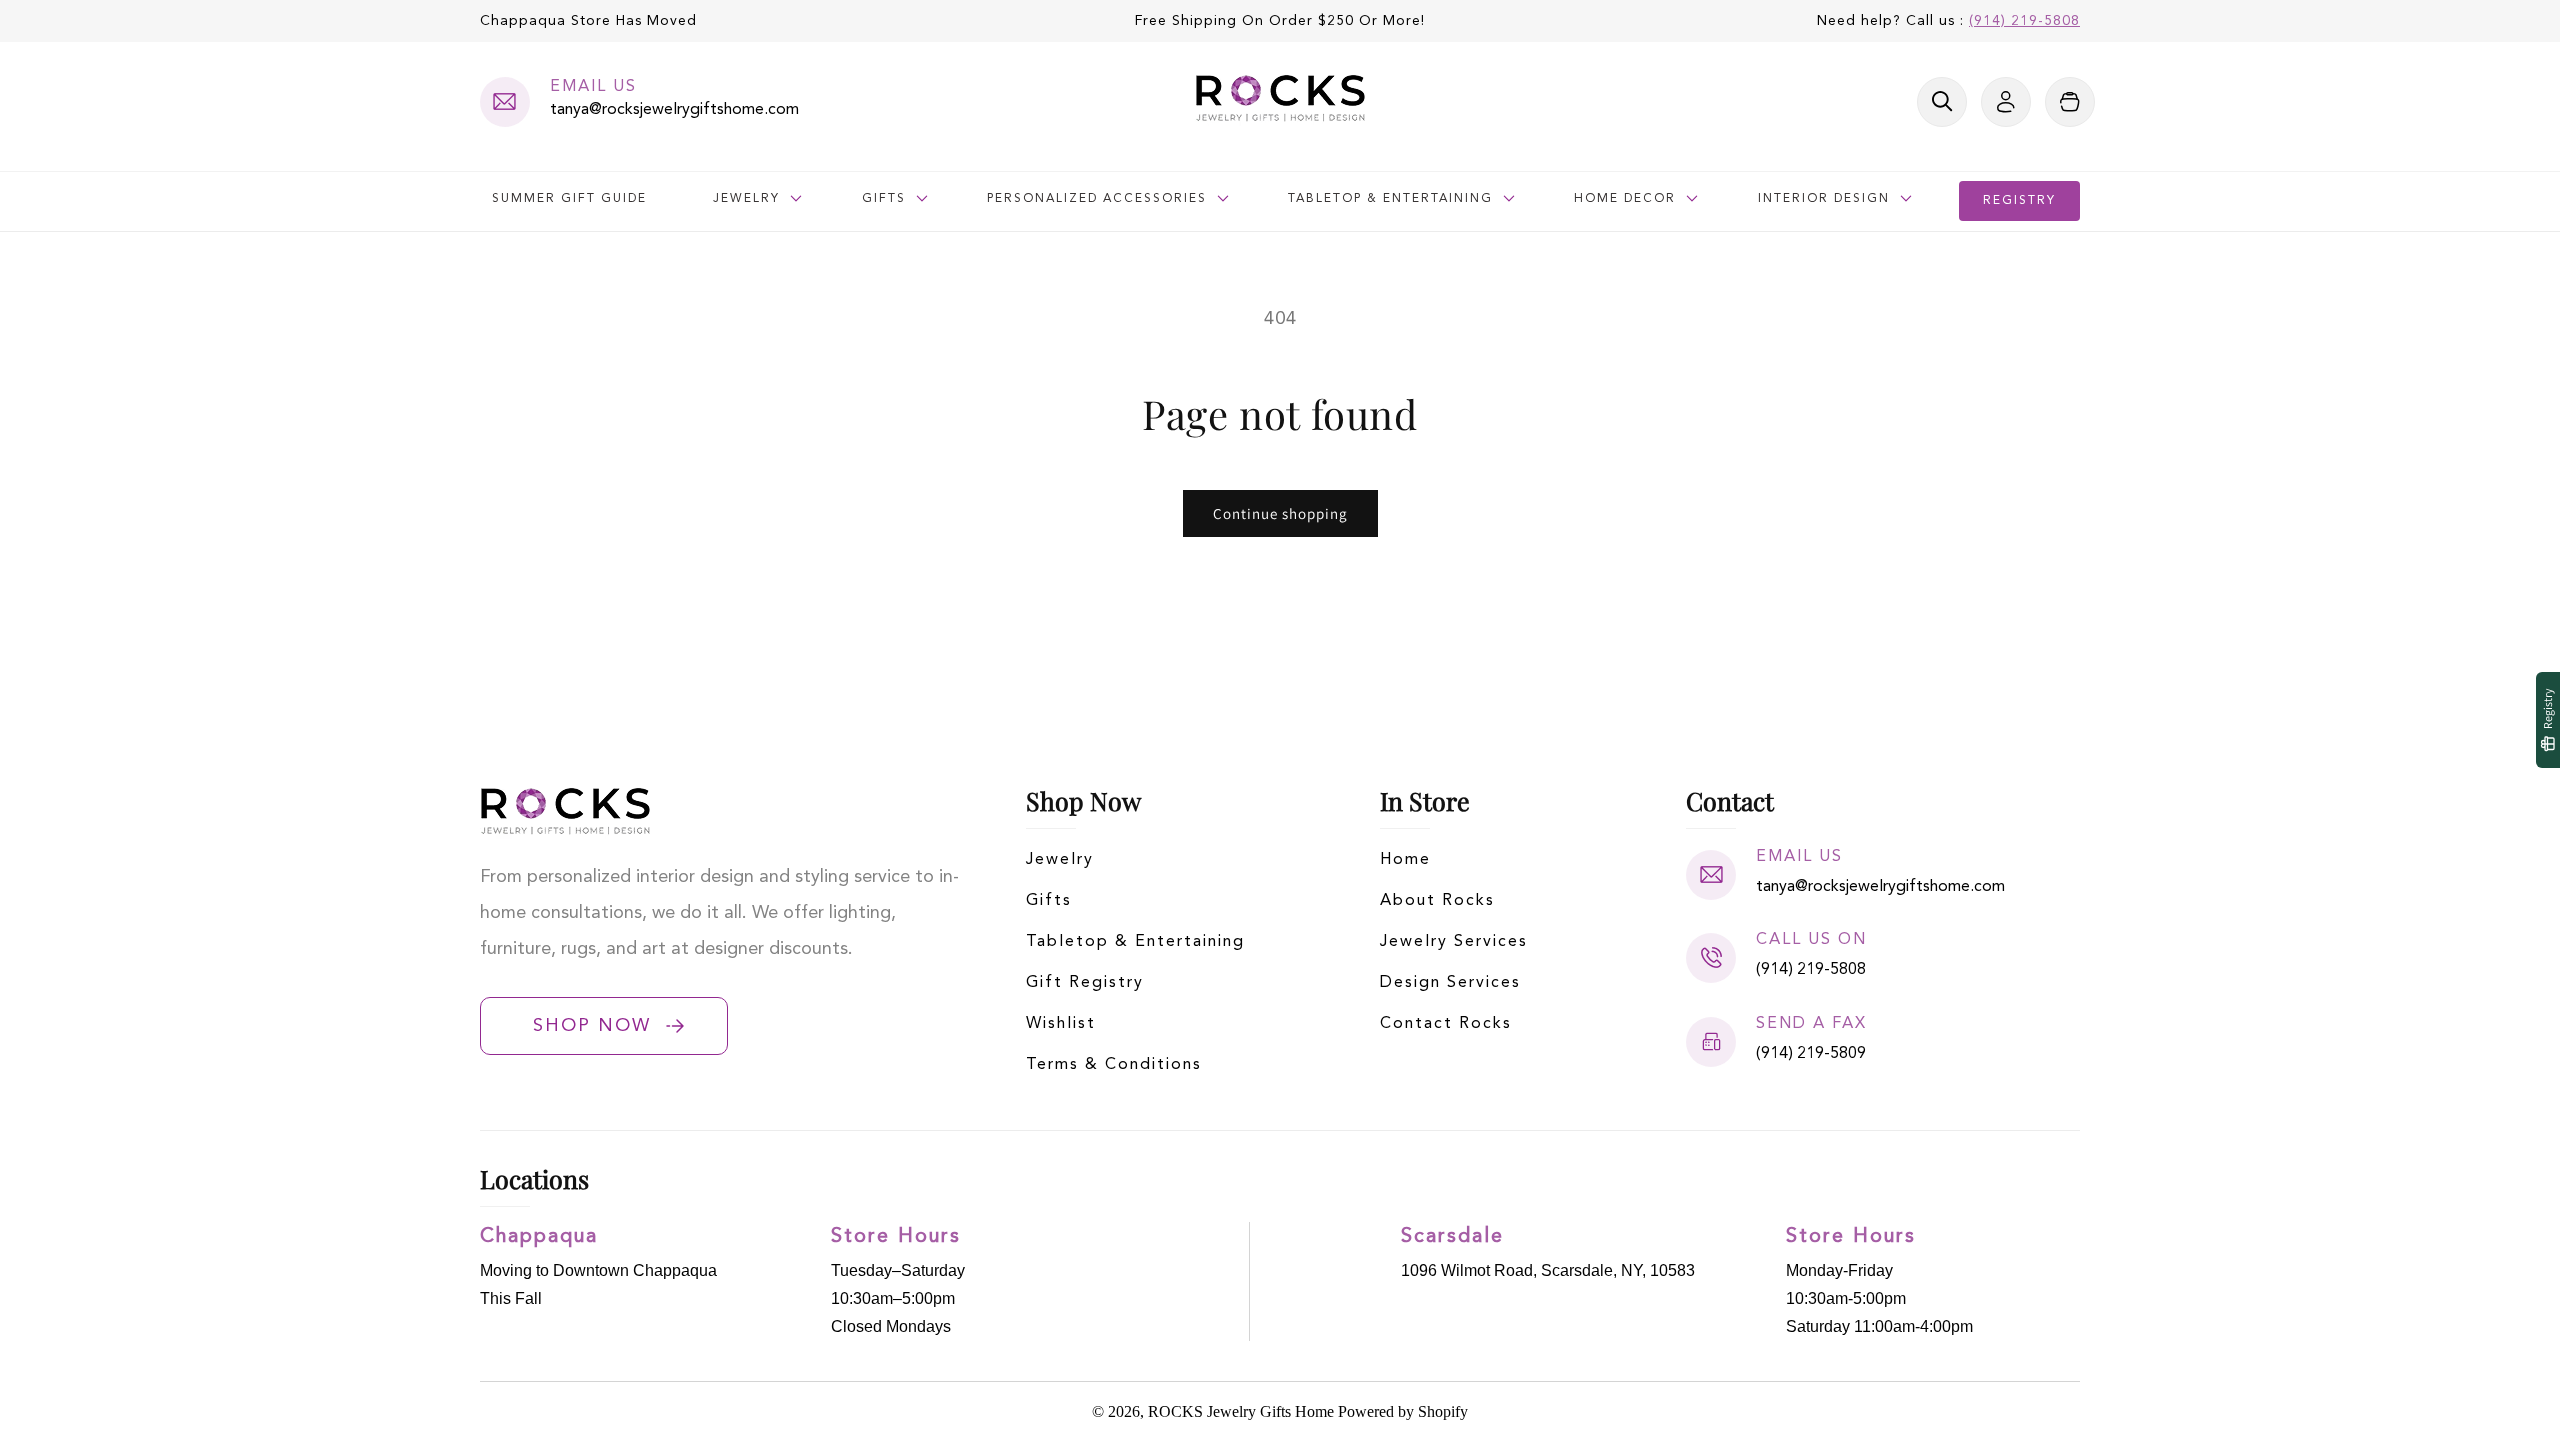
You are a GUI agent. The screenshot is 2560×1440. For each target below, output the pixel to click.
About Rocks (1437, 901)
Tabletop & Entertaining (1135, 942)
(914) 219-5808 (2024, 21)
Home (1405, 860)
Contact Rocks (1446, 1024)
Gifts (1049, 901)
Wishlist (1061, 1024)
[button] (1942, 102)
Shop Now (592, 1026)
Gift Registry (1085, 983)
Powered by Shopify (1403, 1411)
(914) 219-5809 (1811, 1054)
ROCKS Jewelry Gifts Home (1241, 1411)
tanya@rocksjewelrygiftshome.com (674, 110)
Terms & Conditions (1114, 1065)
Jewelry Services (1454, 942)
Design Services (1450, 983)
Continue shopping (1280, 513)
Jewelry (1060, 860)
